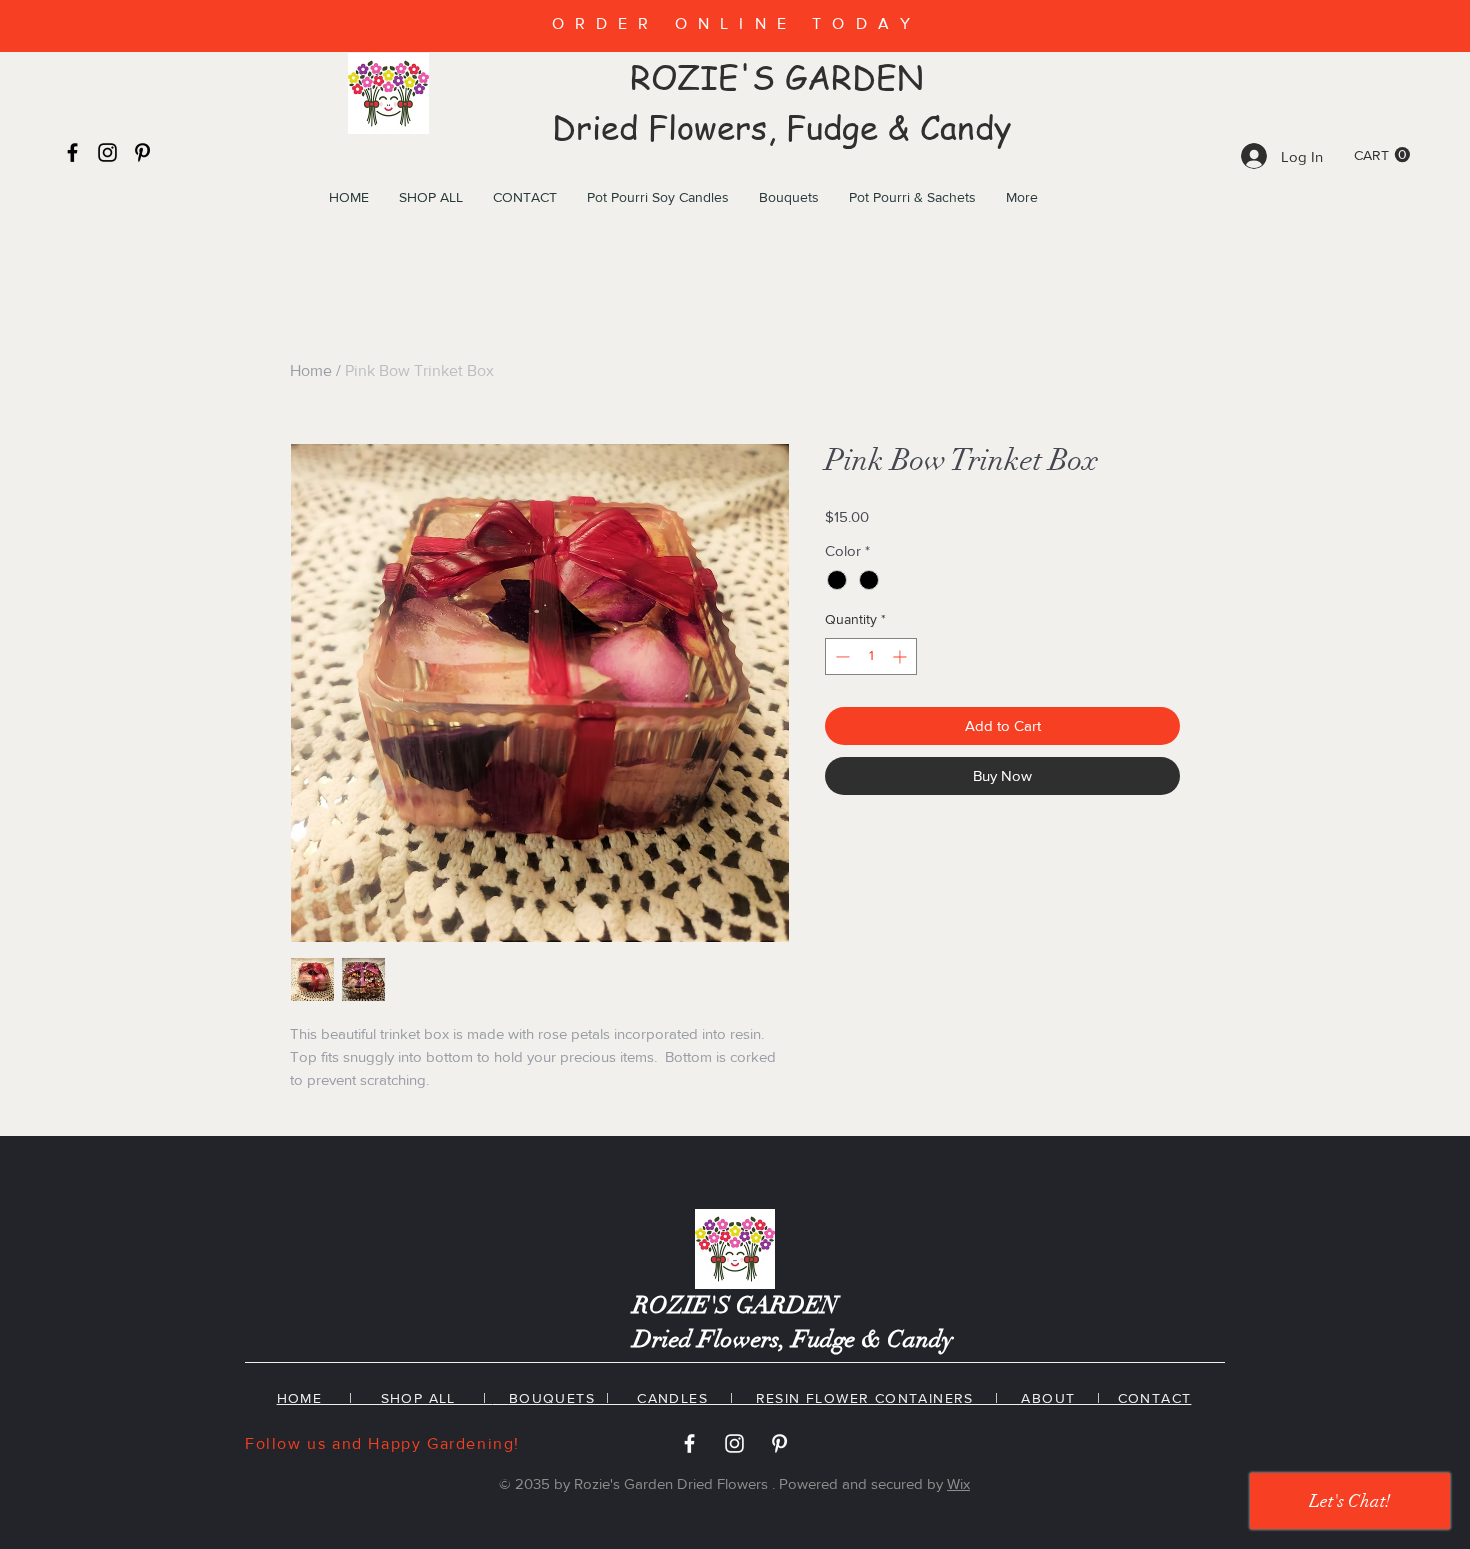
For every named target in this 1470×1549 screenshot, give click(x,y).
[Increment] (901, 656)
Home (311, 370)
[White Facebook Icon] (689, 1443)
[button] (1382, 155)
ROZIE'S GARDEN (781, 77)
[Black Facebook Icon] (72, 152)
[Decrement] (840, 656)
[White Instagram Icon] (734, 1443)
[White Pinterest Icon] (779, 1443)
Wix (958, 1483)
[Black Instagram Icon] (107, 152)
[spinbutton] (871, 656)
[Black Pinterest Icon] (142, 152)
